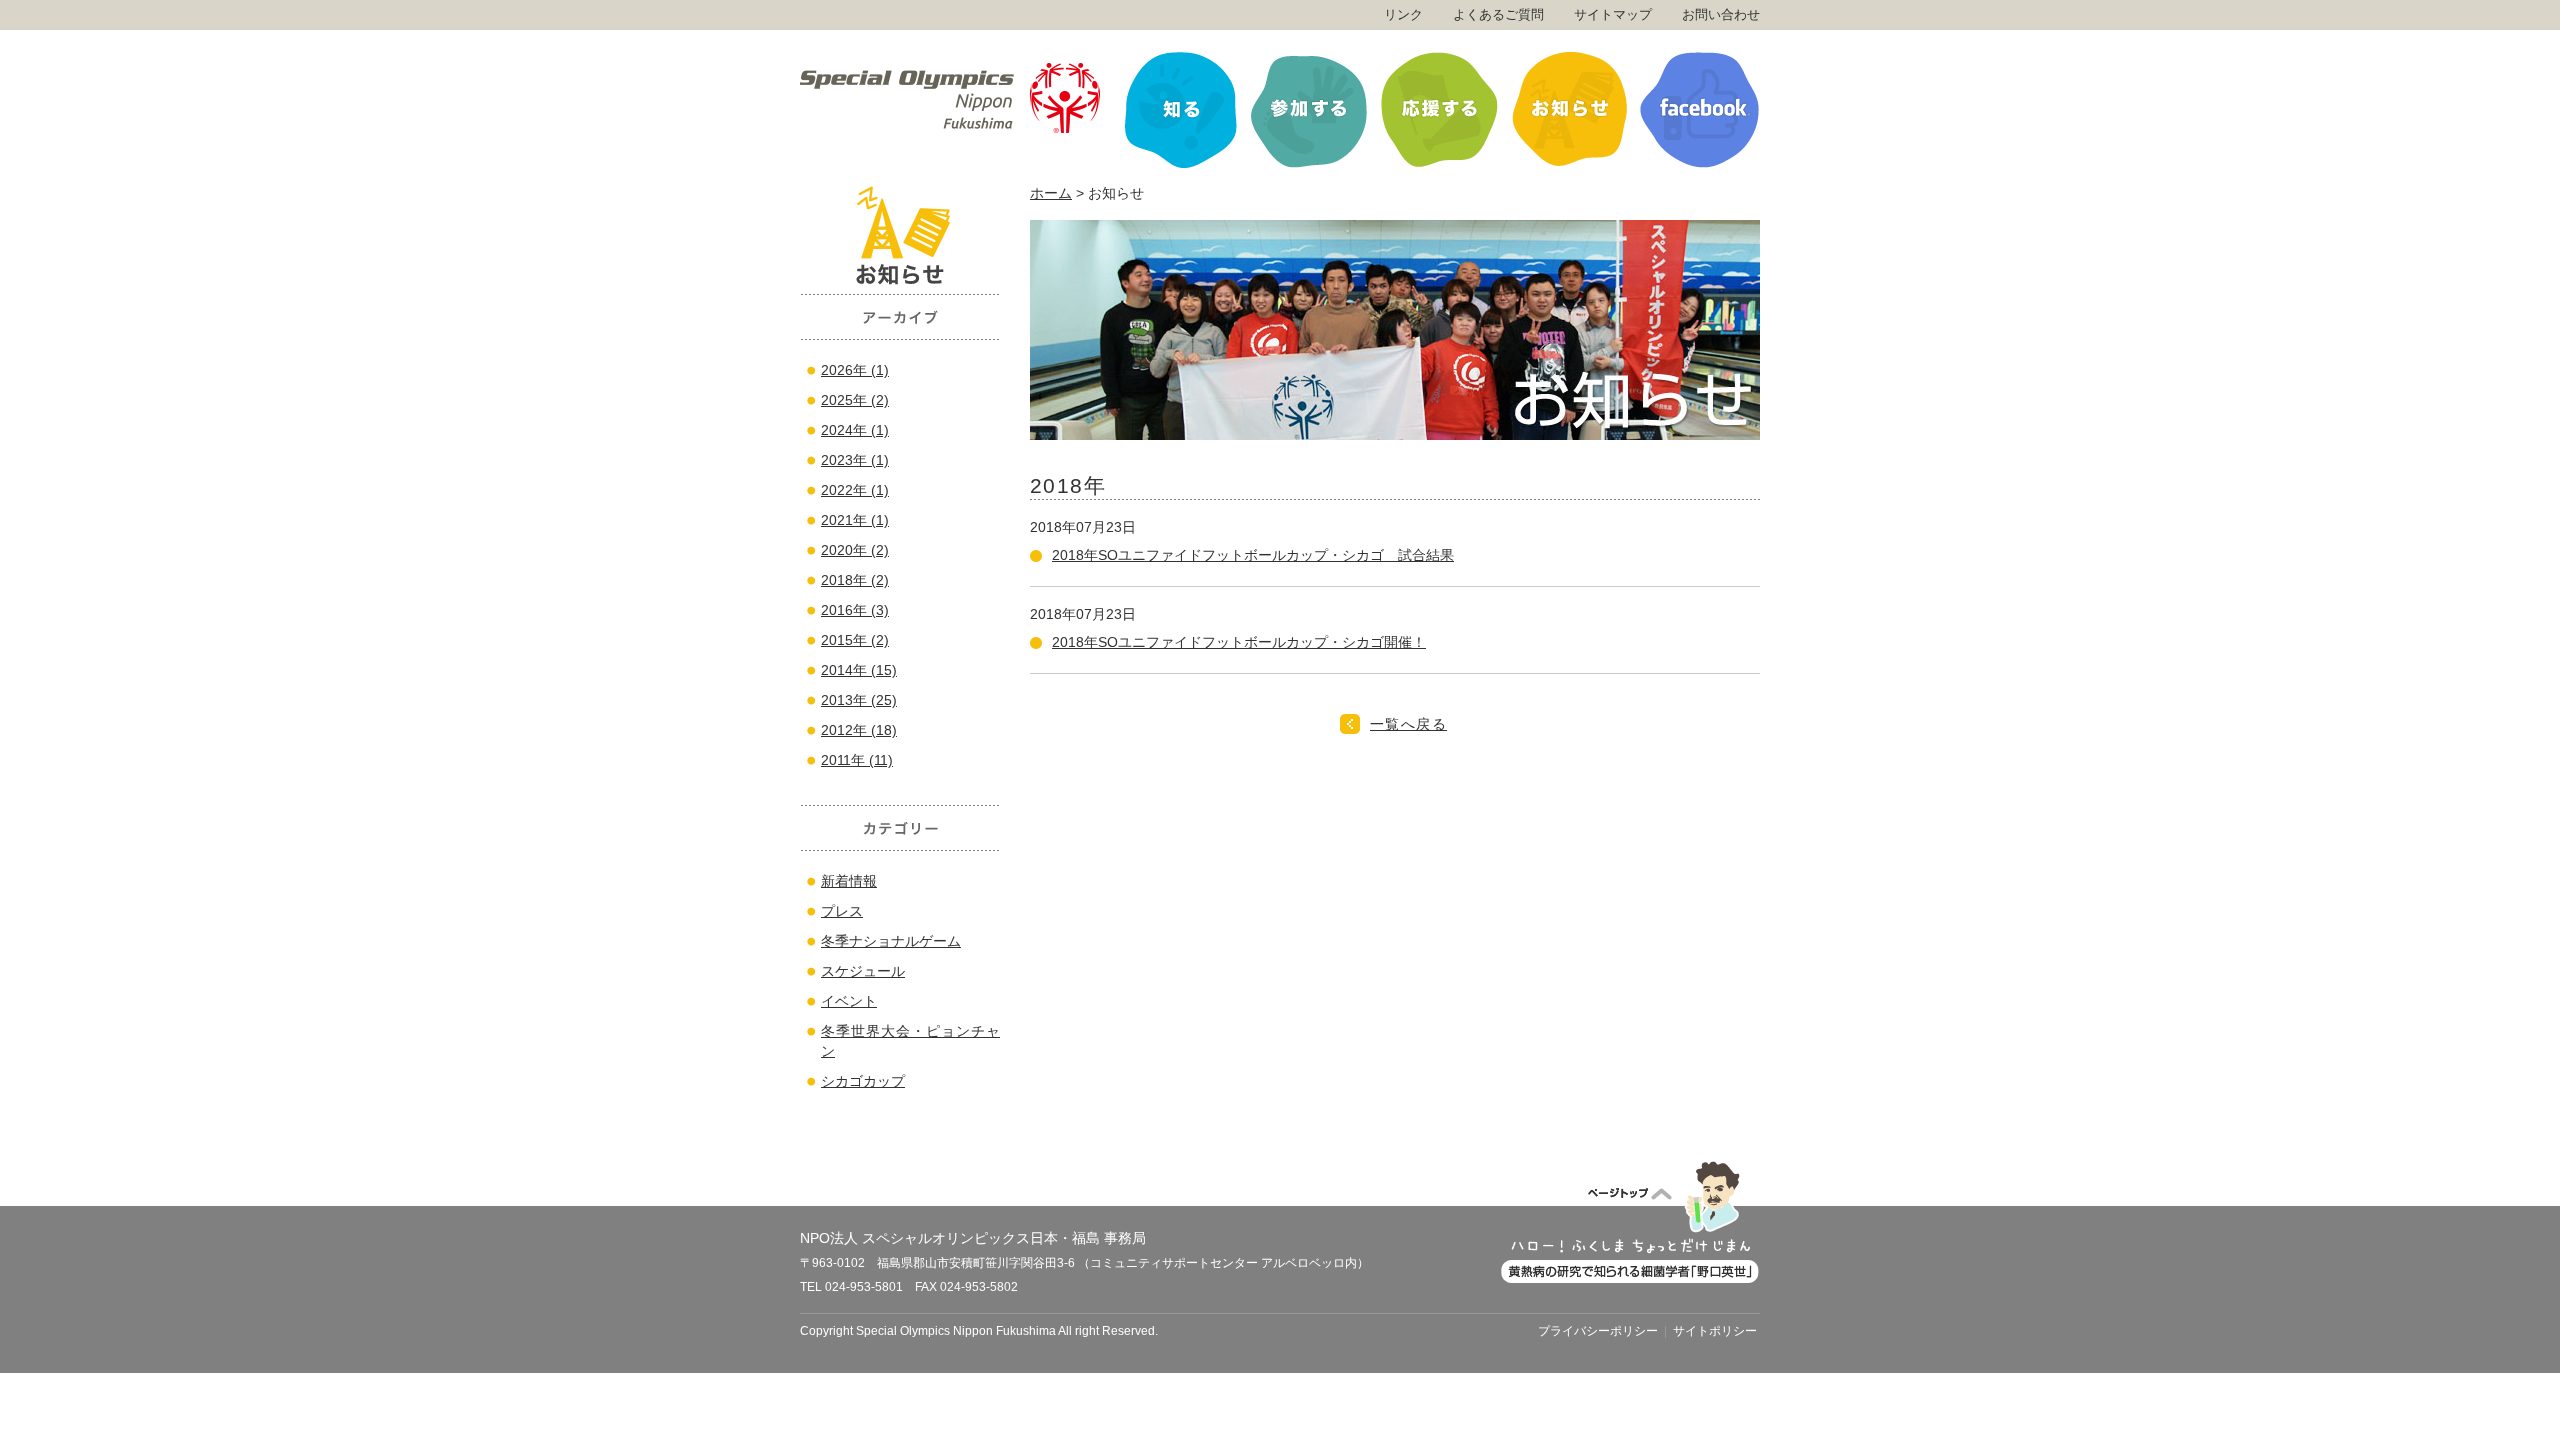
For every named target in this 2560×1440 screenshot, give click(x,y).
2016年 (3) (855, 610)
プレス (842, 911)
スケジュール (863, 971)
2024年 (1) (855, 430)
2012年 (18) (859, 730)
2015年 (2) (855, 640)
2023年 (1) (855, 460)
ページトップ (1630, 1221)
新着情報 (849, 881)
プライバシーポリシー (1598, 1331)
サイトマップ (1613, 14)
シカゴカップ (863, 1081)
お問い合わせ (1721, 14)
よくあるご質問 (1498, 14)
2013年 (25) (859, 700)
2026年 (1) (855, 370)
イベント (849, 1001)
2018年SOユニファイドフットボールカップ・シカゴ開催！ (1239, 642)
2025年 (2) (855, 400)
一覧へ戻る (1408, 724)
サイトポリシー (1715, 1331)
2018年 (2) (855, 580)
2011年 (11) (857, 760)
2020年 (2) (855, 550)
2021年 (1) (855, 520)
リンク (1403, 14)
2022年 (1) (855, 490)
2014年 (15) (859, 670)
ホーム (1051, 193)
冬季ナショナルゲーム (891, 941)
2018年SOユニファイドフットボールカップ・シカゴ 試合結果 (1253, 555)
